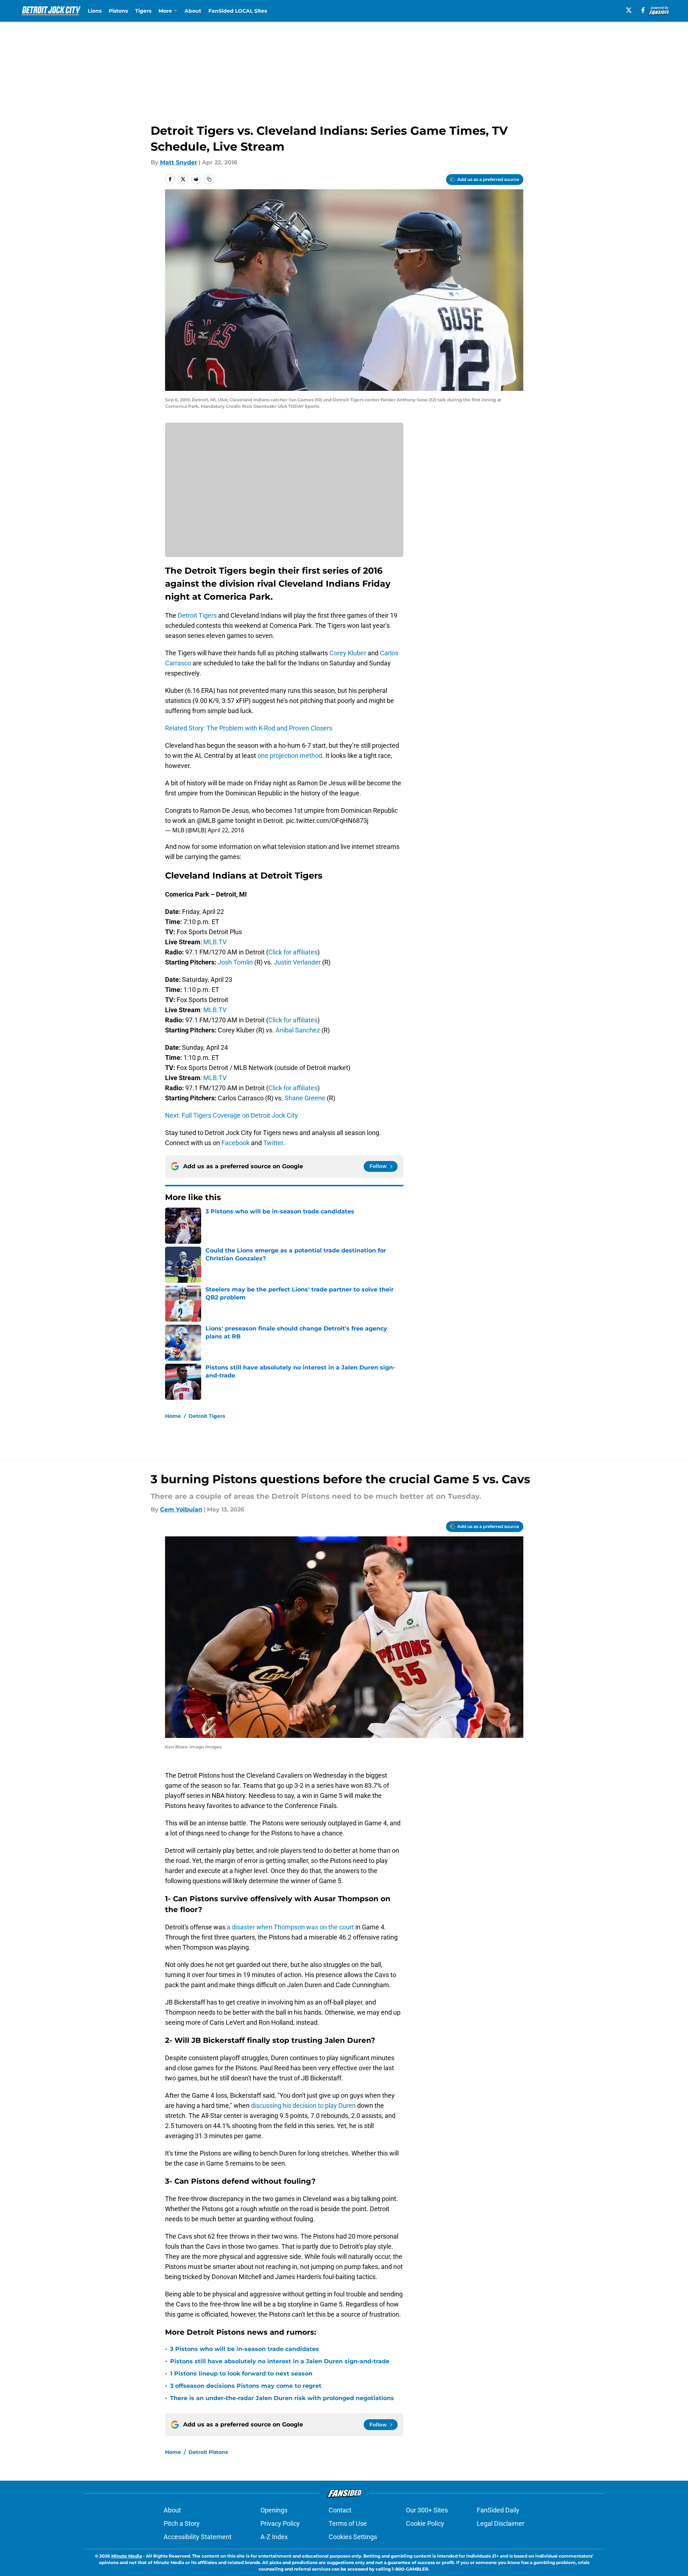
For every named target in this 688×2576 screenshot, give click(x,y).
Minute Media (127, 2556)
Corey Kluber (348, 653)
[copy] (209, 179)
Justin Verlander (297, 962)
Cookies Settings (353, 2537)
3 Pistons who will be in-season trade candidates (245, 2349)
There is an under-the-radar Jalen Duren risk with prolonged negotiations (282, 2398)
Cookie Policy (425, 2523)
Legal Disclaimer (501, 2523)
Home (173, 1416)
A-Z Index (274, 2537)
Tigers (143, 11)
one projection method (290, 756)
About (193, 11)
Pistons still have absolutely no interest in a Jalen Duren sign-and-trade (280, 2361)
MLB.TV (215, 942)
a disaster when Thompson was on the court (290, 1927)
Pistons (118, 11)
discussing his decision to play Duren (303, 2105)
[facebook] (643, 10)
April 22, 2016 (226, 830)
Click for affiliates (293, 952)
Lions (95, 11)
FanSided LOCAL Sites (238, 11)
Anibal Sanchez (298, 1030)
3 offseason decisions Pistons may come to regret (246, 2386)
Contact (340, 2510)
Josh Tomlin (235, 962)
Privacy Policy (280, 2523)
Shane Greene (305, 1098)
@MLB (206, 821)
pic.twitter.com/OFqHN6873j (327, 821)
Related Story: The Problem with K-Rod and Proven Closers (249, 728)
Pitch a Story (182, 2523)
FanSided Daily (498, 2510)
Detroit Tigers (197, 615)
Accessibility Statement (198, 2537)
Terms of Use (348, 2523)
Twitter (273, 1143)
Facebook (235, 1143)
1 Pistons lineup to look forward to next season (241, 2374)
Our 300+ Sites (427, 2510)
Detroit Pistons (208, 2452)
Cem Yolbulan (181, 1509)
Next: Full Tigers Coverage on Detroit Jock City (232, 1115)
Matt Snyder (179, 162)
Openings (274, 2510)
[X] (629, 10)
